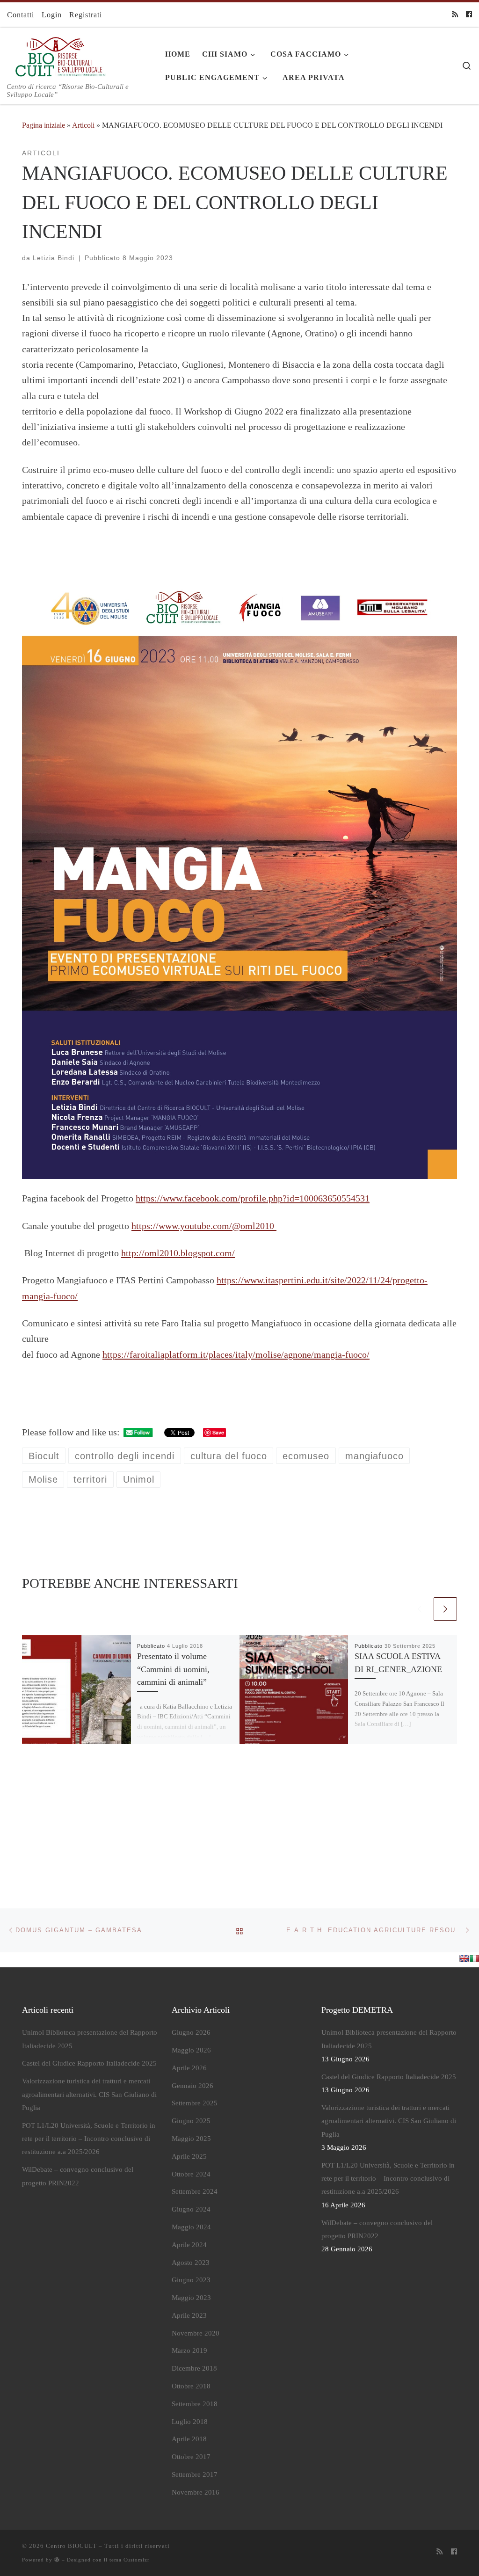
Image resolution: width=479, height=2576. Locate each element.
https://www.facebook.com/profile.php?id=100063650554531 (253, 1198)
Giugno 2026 (191, 2032)
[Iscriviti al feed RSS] (455, 15)
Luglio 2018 (190, 2422)
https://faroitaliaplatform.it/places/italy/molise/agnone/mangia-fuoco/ (236, 1354)
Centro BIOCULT (71, 2546)
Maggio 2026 (191, 2050)
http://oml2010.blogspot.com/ (178, 1253)
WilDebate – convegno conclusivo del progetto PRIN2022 (78, 2176)
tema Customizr (130, 2560)
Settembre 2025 (195, 2103)
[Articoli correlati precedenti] (420, 1609)
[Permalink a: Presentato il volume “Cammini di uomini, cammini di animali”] (76, 1690)
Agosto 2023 (191, 2263)
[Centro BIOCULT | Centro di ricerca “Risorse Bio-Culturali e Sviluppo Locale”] (58, 55)
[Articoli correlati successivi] (445, 1609)
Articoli (83, 125)
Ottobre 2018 (191, 2386)
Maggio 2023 (191, 2298)
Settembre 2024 (195, 2191)
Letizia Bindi (54, 258)
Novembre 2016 (196, 2492)
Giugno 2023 (191, 2280)
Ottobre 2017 (191, 2457)
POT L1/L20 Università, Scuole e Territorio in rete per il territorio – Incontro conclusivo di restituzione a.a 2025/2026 (89, 2139)
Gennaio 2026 (192, 2086)
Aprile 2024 (189, 2245)
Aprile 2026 (189, 2068)
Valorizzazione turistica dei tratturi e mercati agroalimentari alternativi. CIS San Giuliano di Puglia (89, 2094)
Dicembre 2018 (194, 2368)
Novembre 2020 (196, 2333)
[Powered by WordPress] (57, 2559)
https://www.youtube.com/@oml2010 (204, 1226)
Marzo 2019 (189, 2350)
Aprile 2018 (189, 2439)
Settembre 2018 (195, 2404)
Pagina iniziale (44, 125)
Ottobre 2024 (191, 2174)
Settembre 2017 (195, 2474)
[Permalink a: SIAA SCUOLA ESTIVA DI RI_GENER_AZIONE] (294, 1690)
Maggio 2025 (191, 2139)
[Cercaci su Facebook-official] (469, 15)
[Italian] (474, 1958)
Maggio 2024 (191, 2227)
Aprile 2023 (189, 2315)
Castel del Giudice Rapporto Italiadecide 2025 (89, 2063)
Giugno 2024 (191, 2209)
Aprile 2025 (189, 2156)
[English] (464, 1958)
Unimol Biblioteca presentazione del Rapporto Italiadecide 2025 (90, 2039)
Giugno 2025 (191, 2121)
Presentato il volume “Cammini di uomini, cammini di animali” (173, 1669)
